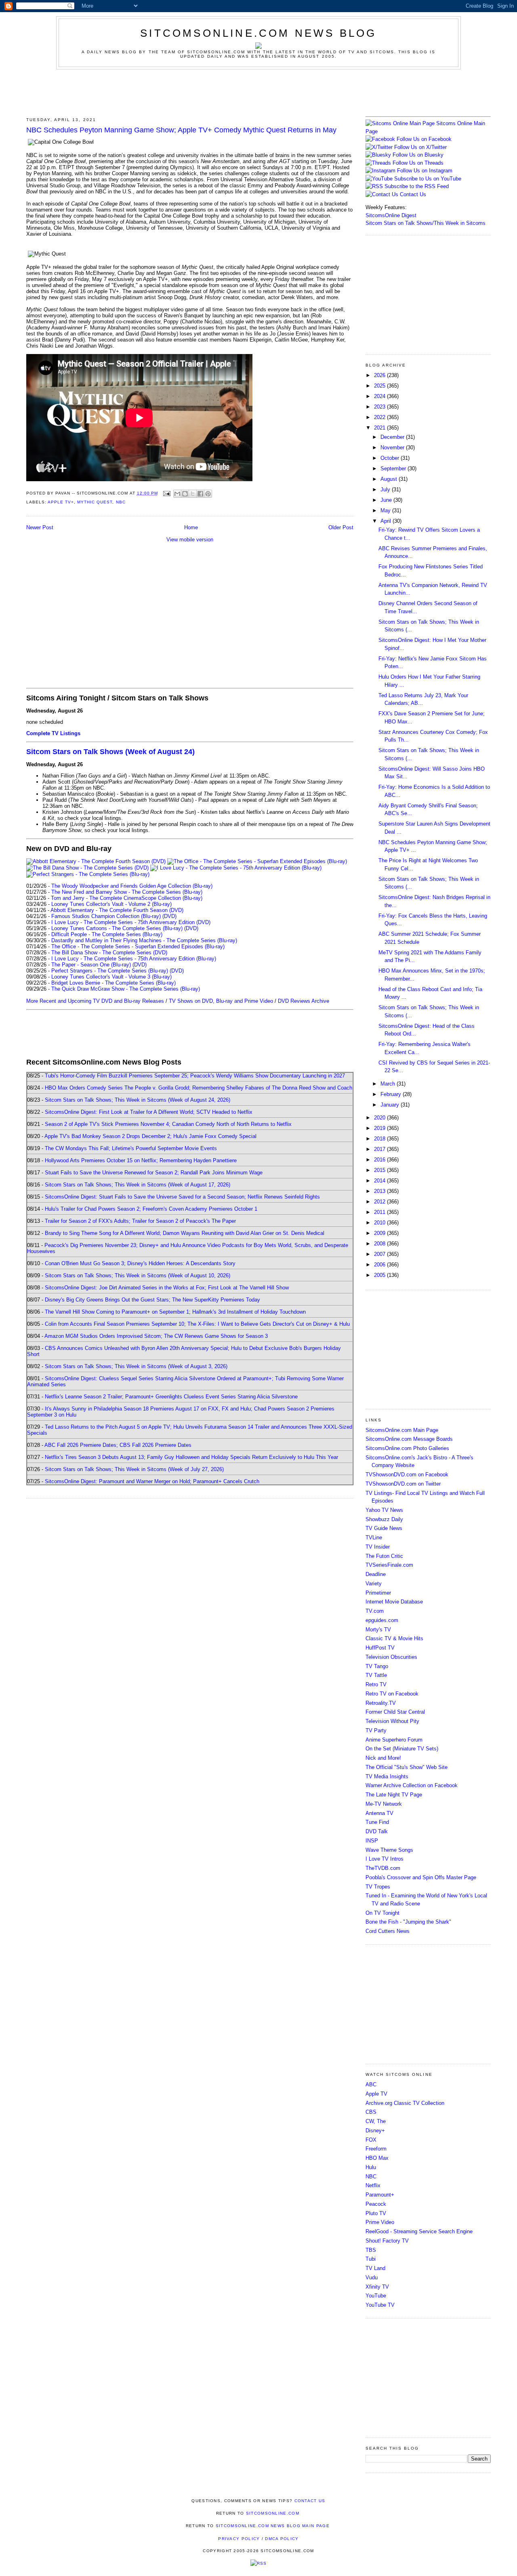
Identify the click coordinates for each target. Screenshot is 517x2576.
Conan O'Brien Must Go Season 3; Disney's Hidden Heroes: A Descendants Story (140, 1263)
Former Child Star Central (395, 1712)
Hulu (371, 2167)
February (392, 1094)
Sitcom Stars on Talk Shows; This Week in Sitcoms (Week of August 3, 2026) (136, 1366)
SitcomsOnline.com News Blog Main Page (273, 2526)
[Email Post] (167, 493)
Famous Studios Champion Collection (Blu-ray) (106, 916)
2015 (380, 1170)
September (394, 468)
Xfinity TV (377, 2287)
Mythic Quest (95, 502)
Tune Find (377, 1822)
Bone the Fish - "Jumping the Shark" (408, 1922)
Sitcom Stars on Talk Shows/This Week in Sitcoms (426, 223)
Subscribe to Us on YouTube (428, 179)
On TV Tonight (382, 1913)
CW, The (376, 2121)
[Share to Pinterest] (208, 494)
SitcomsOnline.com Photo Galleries (407, 1448)
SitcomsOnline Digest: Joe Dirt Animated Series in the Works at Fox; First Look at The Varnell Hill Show (167, 1288)
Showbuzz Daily (384, 1519)
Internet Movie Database (394, 1602)
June (387, 500)
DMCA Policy (282, 2539)
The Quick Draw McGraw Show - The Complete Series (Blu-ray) (126, 989)
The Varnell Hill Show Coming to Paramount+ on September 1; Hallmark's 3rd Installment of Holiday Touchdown (175, 1312)
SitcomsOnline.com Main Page (402, 1430)
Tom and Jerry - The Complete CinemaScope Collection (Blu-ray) (127, 898)
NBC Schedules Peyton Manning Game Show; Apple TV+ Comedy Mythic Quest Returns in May (181, 130)
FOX (371, 2140)
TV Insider (378, 1547)
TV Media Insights (387, 1776)
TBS (371, 2250)
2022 (380, 417)
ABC (371, 2084)
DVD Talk (377, 1831)
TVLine (374, 1537)
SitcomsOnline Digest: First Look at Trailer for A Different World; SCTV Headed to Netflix (149, 1112)
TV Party (376, 1730)
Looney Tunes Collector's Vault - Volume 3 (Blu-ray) (111, 977)
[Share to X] (193, 494)
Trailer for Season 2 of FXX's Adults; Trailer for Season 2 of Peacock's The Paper (140, 1221)
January (391, 1105)
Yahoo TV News (384, 1510)
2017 (380, 1149)
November (393, 447)
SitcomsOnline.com (273, 2513)
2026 (380, 375)
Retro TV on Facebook (392, 1694)
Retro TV (376, 1684)
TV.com (375, 1611)
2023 (380, 407)
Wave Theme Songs (389, 1850)
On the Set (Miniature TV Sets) (402, 1749)
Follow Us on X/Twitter (420, 147)
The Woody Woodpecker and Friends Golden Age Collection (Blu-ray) (132, 886)
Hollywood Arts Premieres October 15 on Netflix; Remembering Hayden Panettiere (141, 1160)
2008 (380, 1244)
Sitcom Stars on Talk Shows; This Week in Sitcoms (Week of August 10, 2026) (138, 1275)
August (390, 479)
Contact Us (412, 194)
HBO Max (377, 2158)
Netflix (373, 2185)
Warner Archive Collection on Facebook (412, 1785)
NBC (121, 502)
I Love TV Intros (385, 1859)
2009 (380, 1233)
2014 (380, 1181)
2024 (380, 396)
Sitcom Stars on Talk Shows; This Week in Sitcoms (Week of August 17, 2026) (138, 1185)
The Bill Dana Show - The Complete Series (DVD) (109, 953)
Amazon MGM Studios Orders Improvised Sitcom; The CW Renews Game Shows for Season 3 (156, 1336)
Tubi (371, 2259)
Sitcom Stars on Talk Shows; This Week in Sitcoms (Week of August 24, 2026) (138, 1100)
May (386, 510)
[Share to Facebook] (200, 494)
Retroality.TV (381, 1703)
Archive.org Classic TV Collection (405, 2103)
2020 (380, 1118)
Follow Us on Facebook (424, 139)
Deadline (376, 1574)
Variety (374, 1584)
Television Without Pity (392, 1721)
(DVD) (169, 916)
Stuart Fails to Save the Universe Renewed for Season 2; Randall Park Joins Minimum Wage (154, 1173)
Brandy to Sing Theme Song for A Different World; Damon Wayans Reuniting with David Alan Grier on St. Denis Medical (185, 1233)
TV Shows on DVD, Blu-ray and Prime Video (221, 1001)
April (387, 521)
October (391, 458)
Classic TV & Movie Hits (394, 1638)
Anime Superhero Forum (394, 1740)
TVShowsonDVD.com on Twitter (403, 1484)
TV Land (375, 2268)
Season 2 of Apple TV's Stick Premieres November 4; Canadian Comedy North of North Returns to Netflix (168, 1124)
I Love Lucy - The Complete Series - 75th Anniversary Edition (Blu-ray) (134, 959)
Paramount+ (380, 2195)
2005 (380, 1275)
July (386, 489)
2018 (380, 1139)
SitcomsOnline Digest (391, 215)
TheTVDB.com (383, 1868)
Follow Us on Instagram (425, 171)
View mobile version (190, 540)
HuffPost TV (380, 1648)
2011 (380, 1212)
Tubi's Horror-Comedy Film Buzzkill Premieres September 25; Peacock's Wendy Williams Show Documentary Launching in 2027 (195, 1076)
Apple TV (376, 2094)
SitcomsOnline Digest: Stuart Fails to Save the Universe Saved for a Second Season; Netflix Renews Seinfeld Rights (182, 1197)
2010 (380, 1223)
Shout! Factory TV (387, 2241)
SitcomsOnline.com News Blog (258, 33)
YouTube (376, 2296)
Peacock (376, 2204)
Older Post (341, 527)
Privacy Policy (239, 2539)
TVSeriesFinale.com (389, 1565)
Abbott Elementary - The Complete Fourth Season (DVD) (117, 910)
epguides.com (382, 1620)
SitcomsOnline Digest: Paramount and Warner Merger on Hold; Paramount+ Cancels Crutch (152, 1481)
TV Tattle (376, 1675)
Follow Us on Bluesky (418, 155)
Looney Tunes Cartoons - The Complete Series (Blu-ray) (117, 928)
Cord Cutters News (388, 1931)
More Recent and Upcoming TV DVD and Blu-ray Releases (95, 1001)
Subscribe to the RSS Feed (417, 186)
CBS (371, 2112)
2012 (380, 1202)
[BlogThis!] (185, 494)
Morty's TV (378, 1630)
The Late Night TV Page (394, 1795)
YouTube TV (380, 2305)
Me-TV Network (384, 1804)
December (393, 437)
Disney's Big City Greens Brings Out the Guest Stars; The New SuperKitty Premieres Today (152, 1300)
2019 (380, 1128)
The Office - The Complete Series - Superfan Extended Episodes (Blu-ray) (138, 946)
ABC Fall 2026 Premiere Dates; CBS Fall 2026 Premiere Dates (118, 1445)
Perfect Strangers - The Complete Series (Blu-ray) (110, 971)
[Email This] (177, 494)
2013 (380, 1191)
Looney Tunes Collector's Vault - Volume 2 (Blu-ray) (111, 904)
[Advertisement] (258, 92)
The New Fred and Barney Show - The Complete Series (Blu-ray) (127, 892)
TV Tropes (378, 1887)
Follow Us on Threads (418, 163)
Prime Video (380, 2222)
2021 (380, 428)
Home (191, 527)
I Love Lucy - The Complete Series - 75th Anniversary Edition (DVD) (131, 922)
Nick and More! (383, 1758)
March (389, 1084)
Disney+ (375, 2131)
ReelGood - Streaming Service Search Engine (419, 2231)
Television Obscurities (391, 1657)
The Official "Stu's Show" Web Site (407, 1767)
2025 (380, 386)
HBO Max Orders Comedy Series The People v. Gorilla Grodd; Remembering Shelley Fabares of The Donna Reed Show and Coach (199, 1088)
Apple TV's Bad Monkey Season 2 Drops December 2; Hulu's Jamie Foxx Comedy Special (150, 1136)
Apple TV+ (61, 502)
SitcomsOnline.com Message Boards (409, 1439)
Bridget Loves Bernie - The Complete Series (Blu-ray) (113, 983)
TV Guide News (384, 1528)
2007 (380, 1254)
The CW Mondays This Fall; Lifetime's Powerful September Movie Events (131, 1148)
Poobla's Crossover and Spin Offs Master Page (421, 1877)
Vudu (372, 2277)
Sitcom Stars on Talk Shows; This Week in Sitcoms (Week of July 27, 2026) (134, 1469)
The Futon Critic (384, 1556)
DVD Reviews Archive (304, 1001)
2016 (380, 1160)
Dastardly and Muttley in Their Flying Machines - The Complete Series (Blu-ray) (144, 940)
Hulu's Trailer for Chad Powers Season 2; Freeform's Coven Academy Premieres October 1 (151, 1209)
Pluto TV (376, 2213)
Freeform (376, 2149)
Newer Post (40, 527)
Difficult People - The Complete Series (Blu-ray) (107, 934)
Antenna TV (379, 1813)
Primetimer (378, 1593)
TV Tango (377, 1666)
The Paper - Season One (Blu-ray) (91, 965)
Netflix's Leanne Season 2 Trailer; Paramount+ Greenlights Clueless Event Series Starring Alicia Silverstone (171, 1397)
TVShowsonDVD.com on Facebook (407, 1475)
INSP (372, 1841)
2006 (380, 1265)
